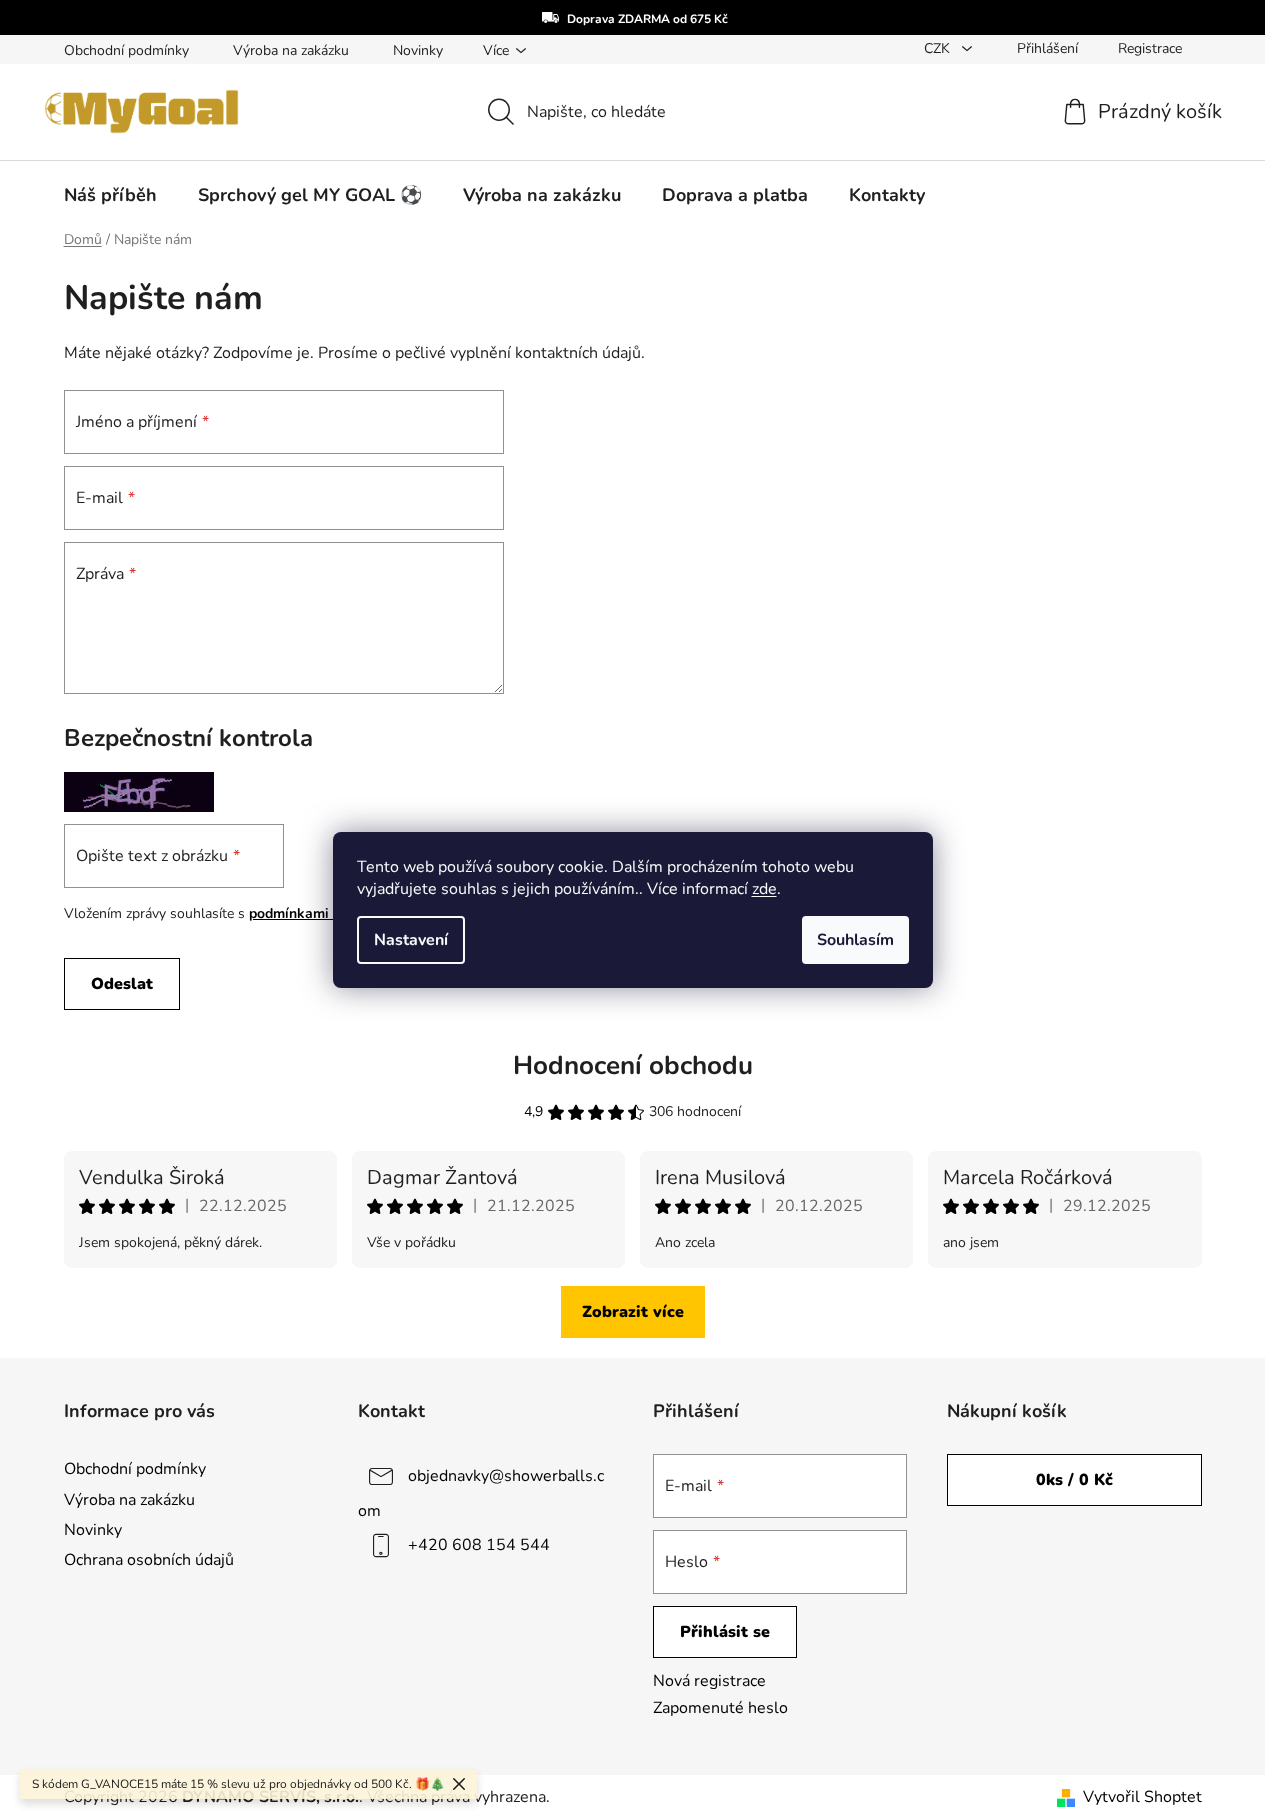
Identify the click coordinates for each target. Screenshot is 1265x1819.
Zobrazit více (633, 1312)
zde (764, 889)
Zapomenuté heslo (720, 1708)
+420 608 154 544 (479, 1545)
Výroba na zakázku (291, 50)
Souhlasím (855, 940)
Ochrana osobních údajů (149, 1560)
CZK (939, 48)
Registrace (1150, 48)
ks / (1074, 1480)
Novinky (418, 50)
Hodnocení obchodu (633, 1065)
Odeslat (122, 984)
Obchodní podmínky (126, 50)
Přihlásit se (725, 1632)
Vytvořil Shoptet (1142, 1797)
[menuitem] (110, 195)
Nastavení (411, 940)
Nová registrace (709, 1681)
